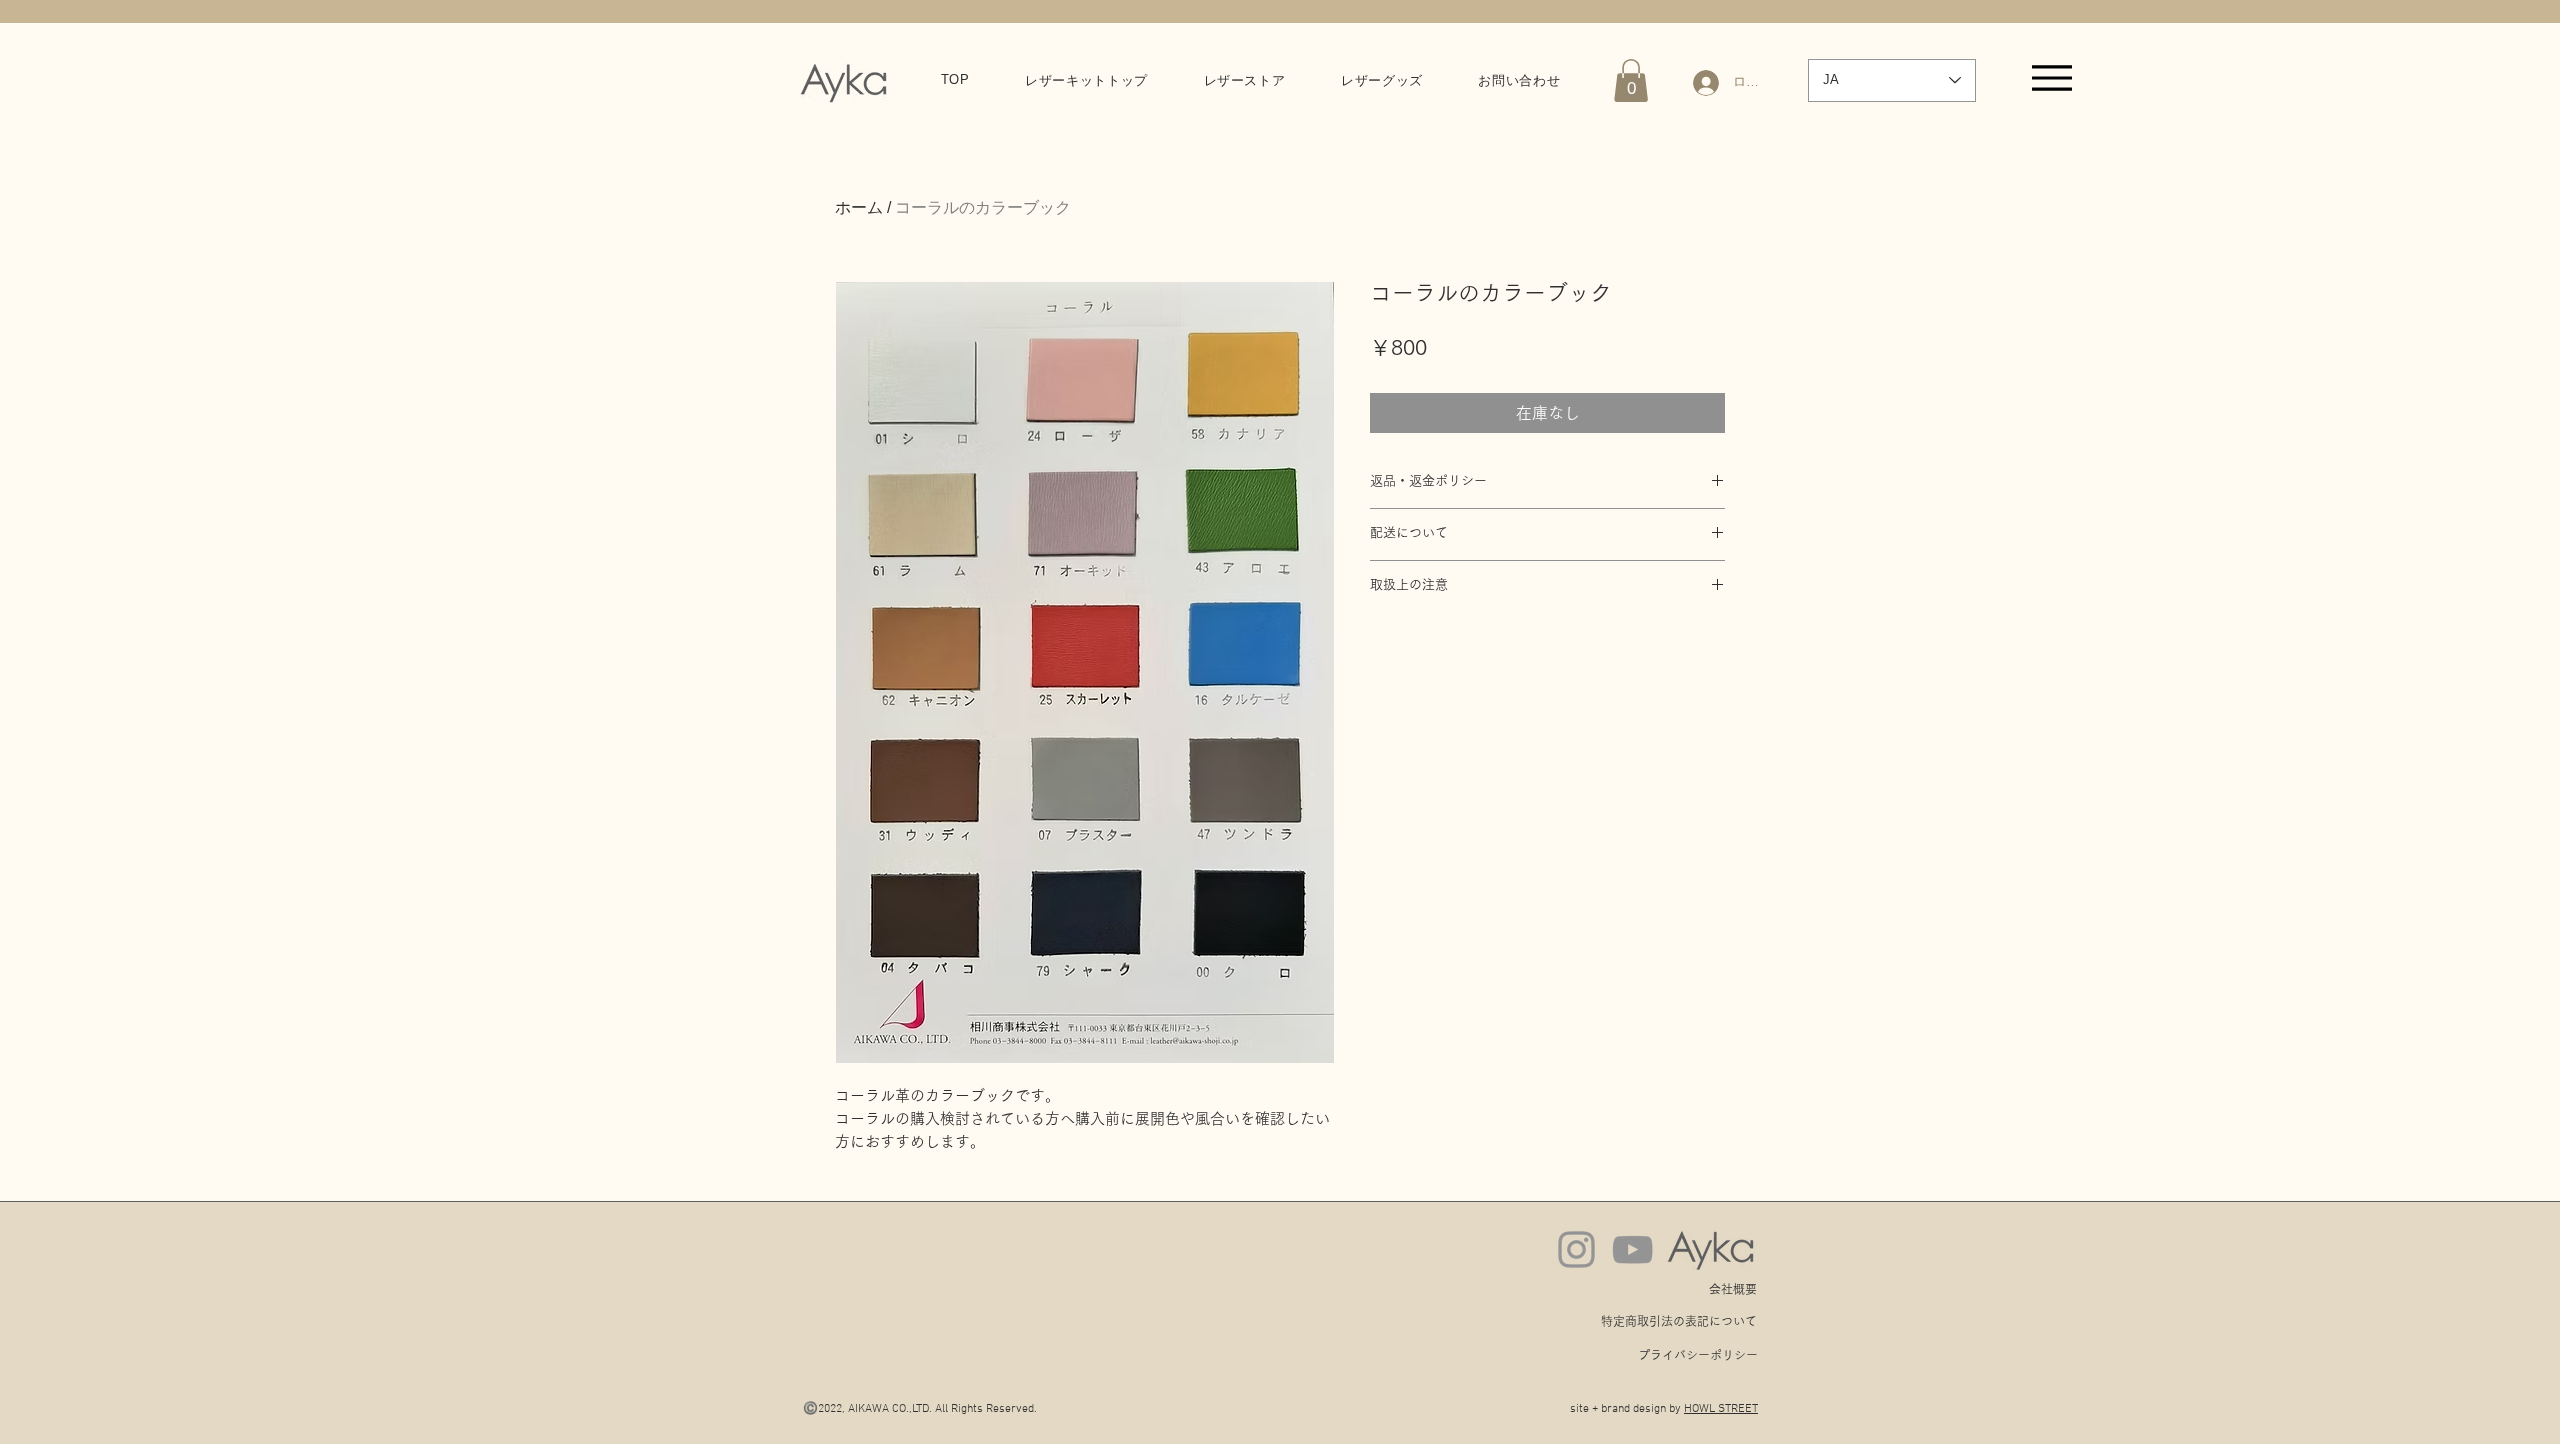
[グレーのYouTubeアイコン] (1632, 1249)
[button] (1631, 80)
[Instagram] (1576, 1249)
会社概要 (1733, 1289)
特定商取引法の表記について (1679, 1321)
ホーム (859, 207)
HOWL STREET (1721, 1409)
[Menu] (2051, 77)
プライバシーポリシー (1698, 1355)
